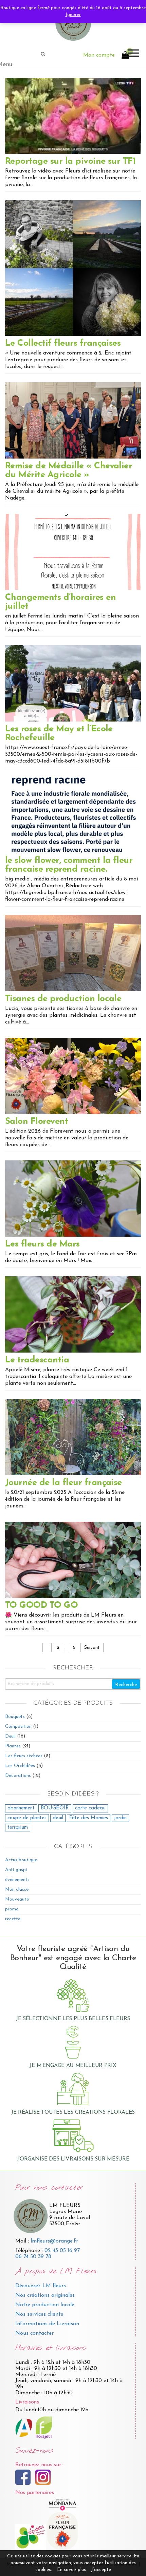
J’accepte (101, 2570)
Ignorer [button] (73, 15)
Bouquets (15, 1717)
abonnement (21, 1808)
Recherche (126, 1685)
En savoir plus (71, 2570)
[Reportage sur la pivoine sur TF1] (73, 116)
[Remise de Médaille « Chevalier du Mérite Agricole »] (73, 420)
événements (17, 1880)
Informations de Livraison (47, 2324)
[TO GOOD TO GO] (73, 1559)
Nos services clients (39, 2314)
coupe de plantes (27, 1818)
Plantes (13, 1746)
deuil (58, 1818)
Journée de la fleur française (63, 1483)
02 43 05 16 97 (62, 2251)
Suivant (92, 1648)
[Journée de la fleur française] (73, 1437)
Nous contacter (34, 2333)
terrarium (18, 1828)
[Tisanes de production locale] (73, 953)
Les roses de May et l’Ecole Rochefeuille (59, 734)
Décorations (18, 1776)
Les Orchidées (20, 1766)
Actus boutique (21, 1860)
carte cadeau (90, 1808)
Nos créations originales (45, 2295)
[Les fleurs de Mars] (73, 1198)
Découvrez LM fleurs (41, 2286)
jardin (120, 1818)
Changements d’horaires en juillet (60, 602)
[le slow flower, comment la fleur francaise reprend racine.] (73, 815)
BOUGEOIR (55, 1808)
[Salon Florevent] (73, 1076)
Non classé (17, 1890)
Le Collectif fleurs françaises (63, 343)
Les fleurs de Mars (42, 1244)
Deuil (10, 1736)
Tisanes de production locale (63, 999)
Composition (18, 1727)
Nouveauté (17, 1899)
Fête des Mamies (89, 1818)
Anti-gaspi (16, 1870)
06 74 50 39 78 (33, 2257)
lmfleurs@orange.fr (54, 2241)
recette (13, 1919)
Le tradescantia (37, 1360)
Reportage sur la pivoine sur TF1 (70, 161)
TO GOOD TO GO (41, 1606)
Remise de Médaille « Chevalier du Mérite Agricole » (69, 471)
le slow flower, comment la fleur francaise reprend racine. (69, 865)
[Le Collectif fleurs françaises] (73, 268)
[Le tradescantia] (73, 1314)
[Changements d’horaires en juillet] (73, 552)
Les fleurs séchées (24, 1756)
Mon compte (99, 55)
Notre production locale (45, 2305)
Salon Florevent (36, 1122)
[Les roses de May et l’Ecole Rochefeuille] (73, 683)
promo (12, 1909)
